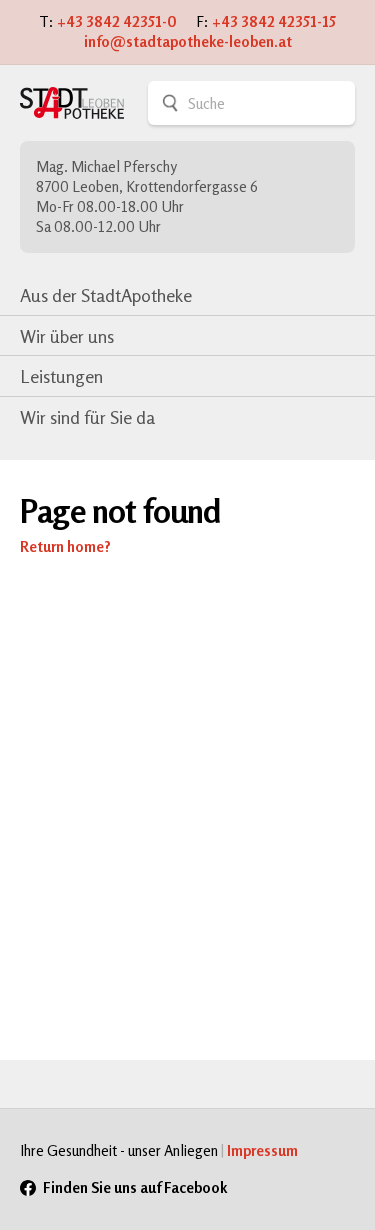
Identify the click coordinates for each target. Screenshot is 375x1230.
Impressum (262, 1150)
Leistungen (61, 376)
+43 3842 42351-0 (117, 21)
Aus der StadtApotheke (106, 295)
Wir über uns (67, 336)
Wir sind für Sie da (87, 417)
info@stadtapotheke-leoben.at (188, 41)
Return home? (65, 546)
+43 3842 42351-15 (274, 21)
